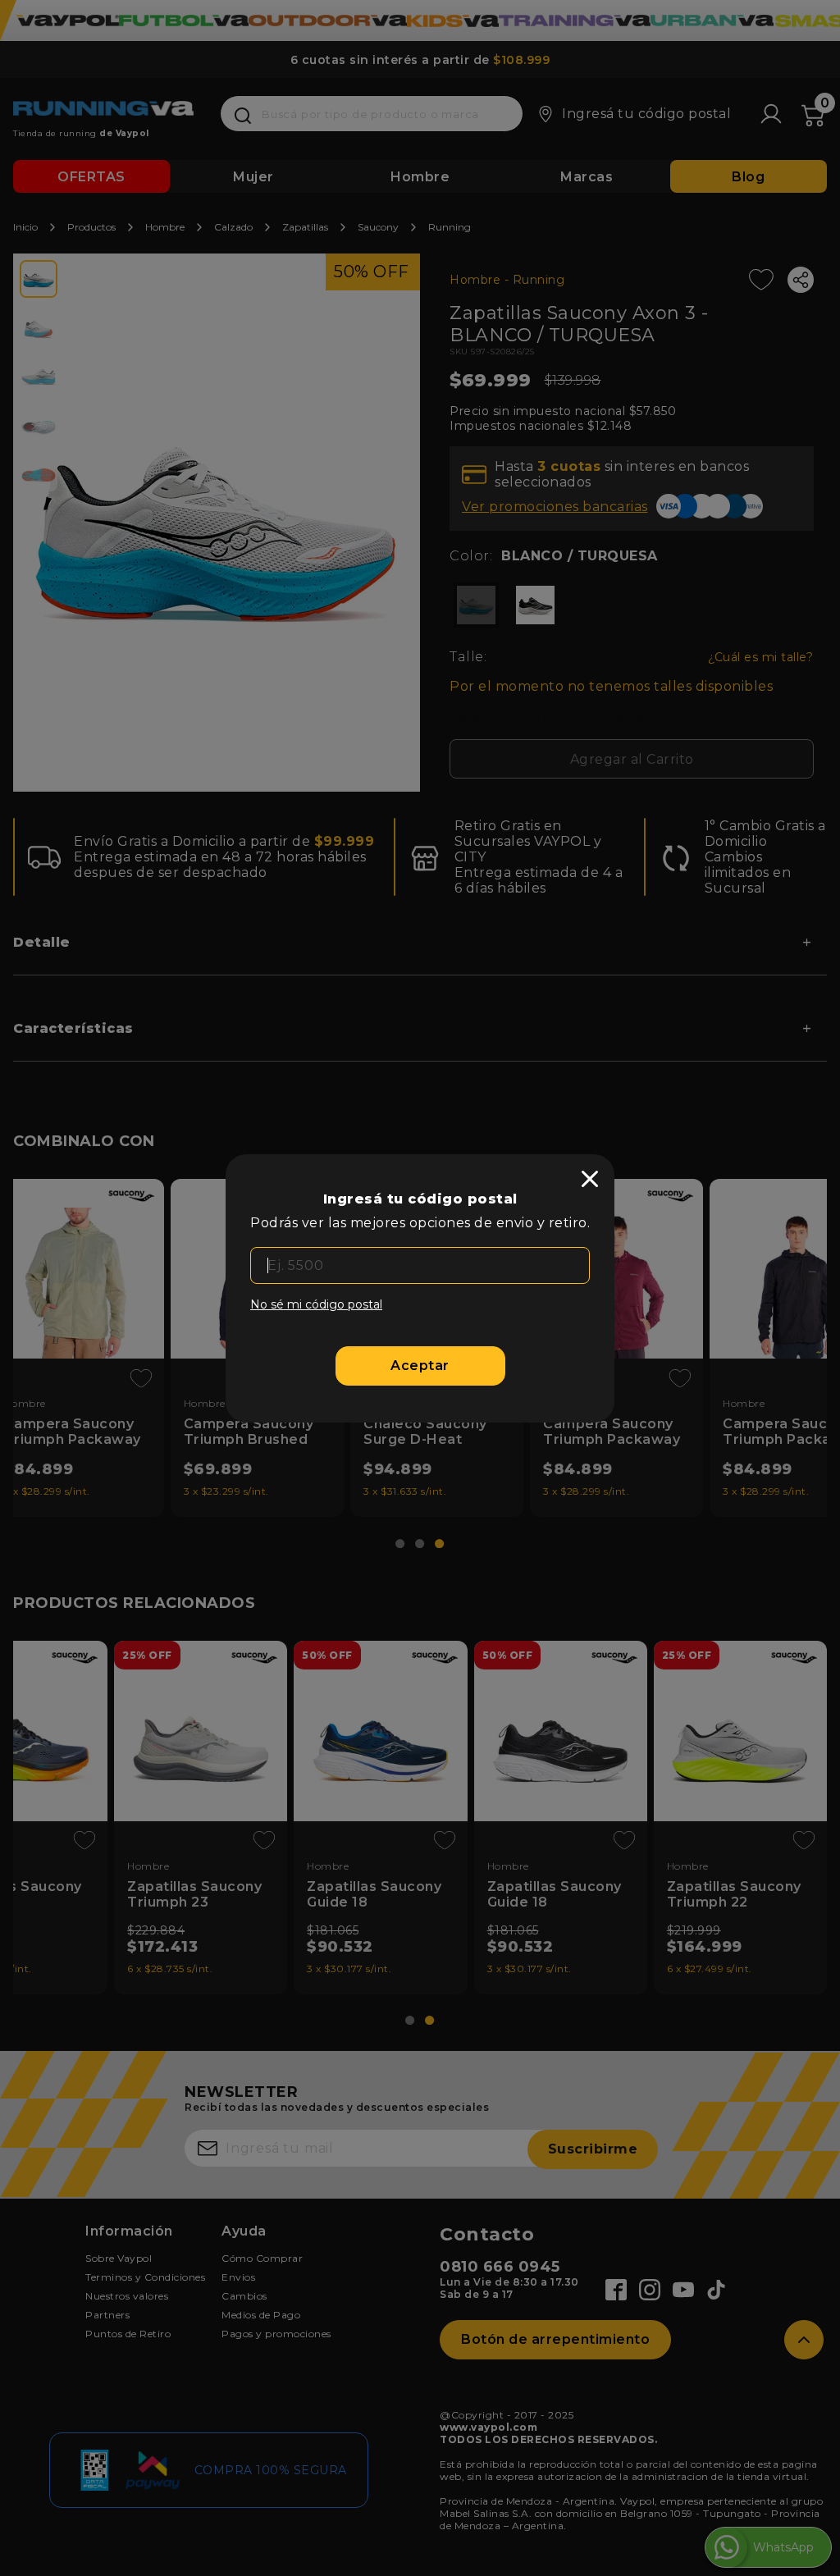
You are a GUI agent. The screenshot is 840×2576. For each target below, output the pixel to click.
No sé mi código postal (316, 1304)
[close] (590, 1179)
